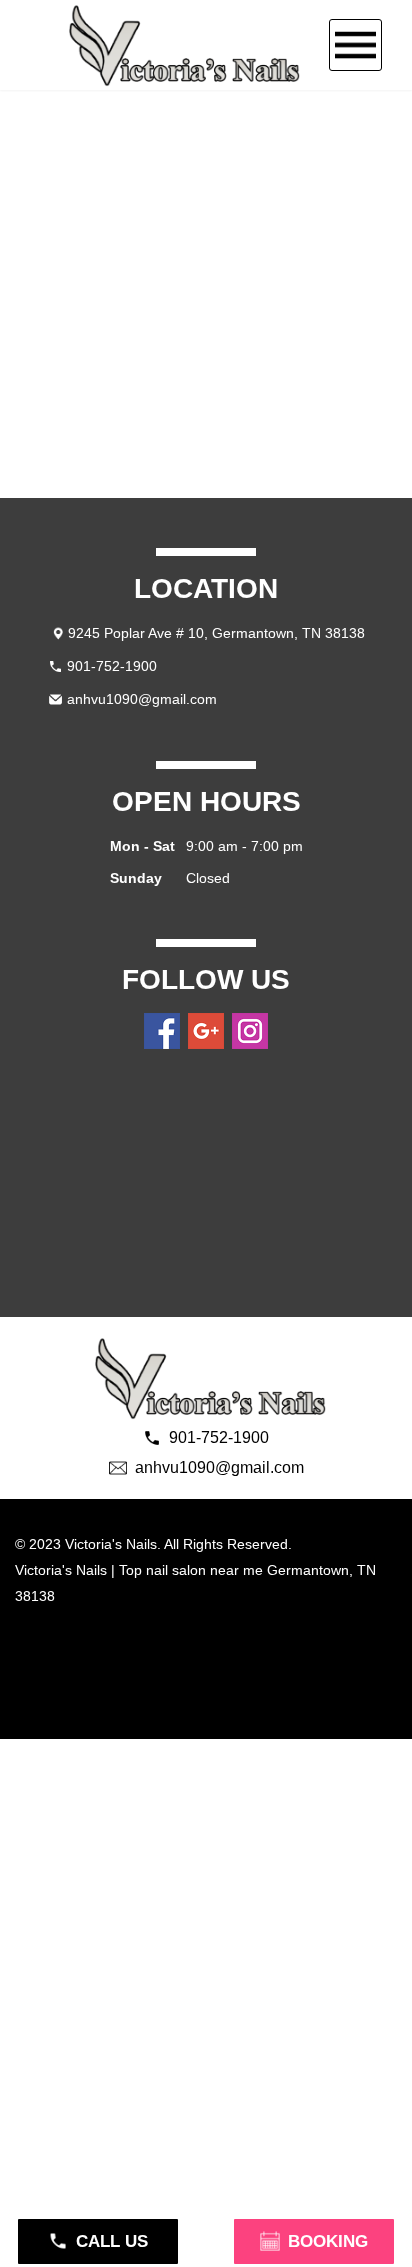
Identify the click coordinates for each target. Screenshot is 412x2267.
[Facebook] (162, 1031)
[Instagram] (250, 1031)
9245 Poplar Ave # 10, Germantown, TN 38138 (216, 633)
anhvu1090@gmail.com (142, 699)
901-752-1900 (112, 666)
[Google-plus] (206, 1031)
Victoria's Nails (61, 1570)
